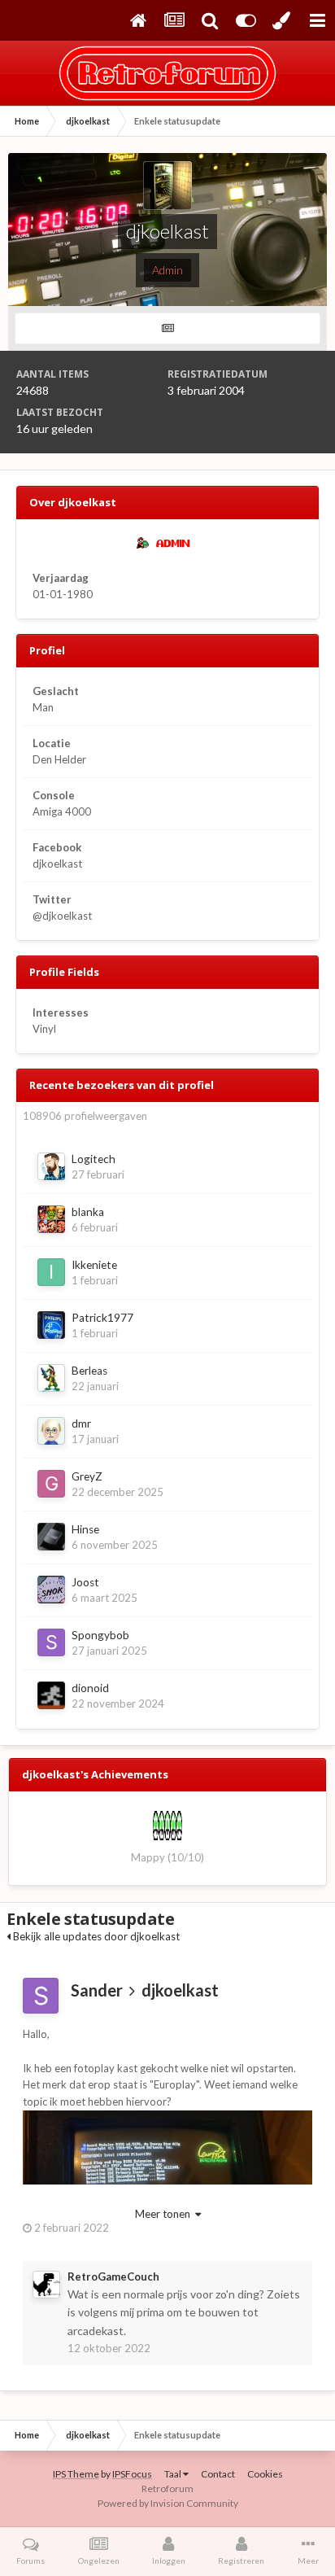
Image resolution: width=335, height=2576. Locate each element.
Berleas (89, 1371)
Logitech (94, 1159)
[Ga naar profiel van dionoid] (51, 1695)
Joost (85, 1582)
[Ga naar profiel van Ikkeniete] (51, 1272)
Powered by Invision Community (168, 2503)
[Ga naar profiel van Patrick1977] (51, 1325)
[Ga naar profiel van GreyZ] (51, 1484)
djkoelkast (180, 1990)
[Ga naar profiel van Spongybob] (51, 1642)
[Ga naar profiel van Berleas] (51, 1378)
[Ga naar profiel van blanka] (51, 1219)
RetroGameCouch (113, 2276)
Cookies (265, 2474)
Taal (174, 2474)
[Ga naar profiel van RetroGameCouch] (46, 2285)
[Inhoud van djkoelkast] (167, 328)
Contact (218, 2474)
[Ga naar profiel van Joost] (51, 1590)
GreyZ (87, 1476)
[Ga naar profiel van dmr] (51, 1431)
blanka (88, 1212)
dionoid (90, 1688)
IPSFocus (132, 2474)
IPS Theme (76, 2474)
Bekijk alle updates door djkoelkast (95, 1936)
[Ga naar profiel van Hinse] (51, 1537)
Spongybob (100, 1635)
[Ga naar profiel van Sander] (41, 1996)
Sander (97, 1990)
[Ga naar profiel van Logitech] (51, 1166)
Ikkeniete (94, 1265)
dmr (81, 1424)
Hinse (85, 1529)
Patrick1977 (102, 1318)
